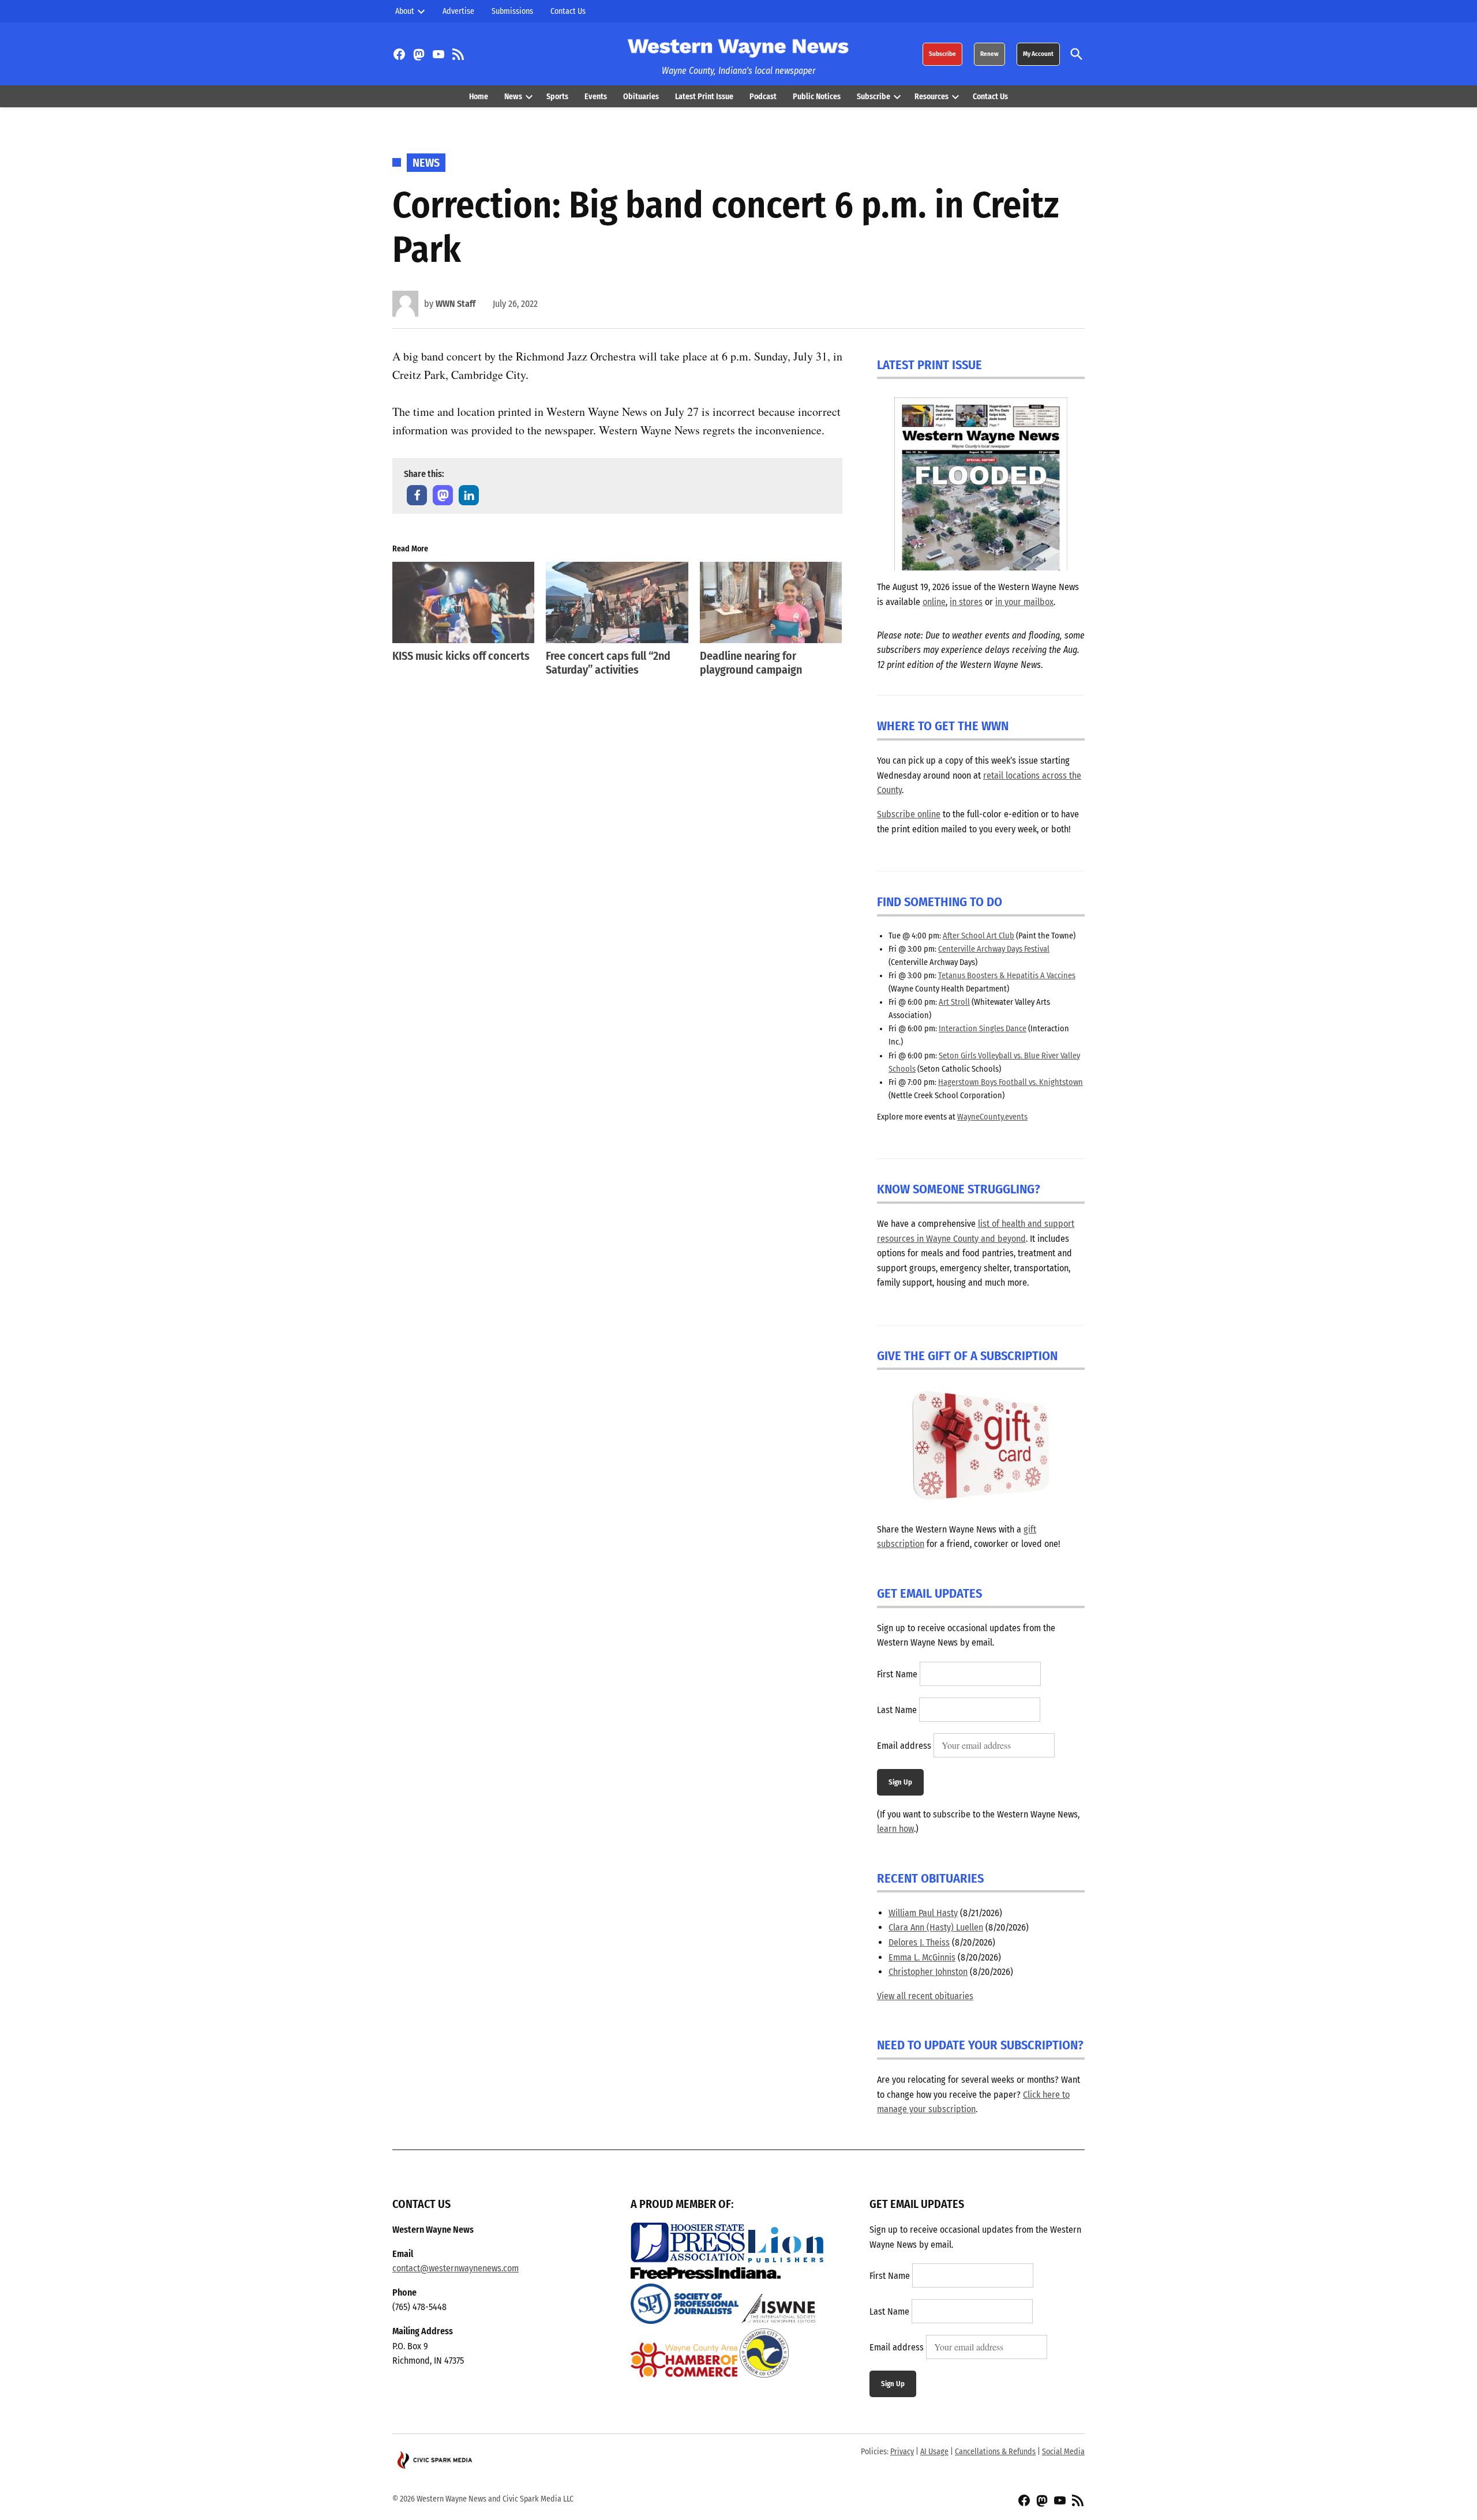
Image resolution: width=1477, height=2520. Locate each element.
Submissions (512, 11)
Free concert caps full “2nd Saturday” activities (608, 663)
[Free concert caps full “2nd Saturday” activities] (617, 602)
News (513, 97)
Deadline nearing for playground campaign (751, 663)
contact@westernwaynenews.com (456, 2268)
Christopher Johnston (928, 1972)
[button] (417, 495)
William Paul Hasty (923, 1913)
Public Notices (817, 97)
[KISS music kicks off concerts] (463, 602)
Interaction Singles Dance (983, 1029)
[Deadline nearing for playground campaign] (771, 602)
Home (479, 97)
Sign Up (900, 1782)
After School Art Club (979, 936)
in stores (966, 602)
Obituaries (641, 97)
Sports (557, 97)
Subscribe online (909, 814)
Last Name (897, 1710)
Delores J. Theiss (919, 1942)
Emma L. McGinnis (922, 1957)
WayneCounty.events (992, 1117)
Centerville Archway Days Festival (994, 949)
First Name (897, 1674)
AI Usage (934, 2452)
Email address (904, 1746)
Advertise (458, 11)
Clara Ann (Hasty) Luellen (936, 1927)
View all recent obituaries (925, 1996)
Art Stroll (954, 1002)
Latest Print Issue (704, 97)
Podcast (763, 97)
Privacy (902, 2452)
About (405, 11)
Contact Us (568, 11)
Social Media (1063, 2452)
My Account (1038, 54)
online (934, 602)
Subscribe (942, 54)
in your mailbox (1024, 602)
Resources (931, 97)
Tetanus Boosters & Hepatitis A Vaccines (1007, 976)
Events (596, 97)
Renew (989, 54)
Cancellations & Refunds (995, 2452)
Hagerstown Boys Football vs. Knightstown (1011, 1082)
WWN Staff (456, 304)
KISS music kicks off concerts (461, 656)
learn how (895, 1829)
